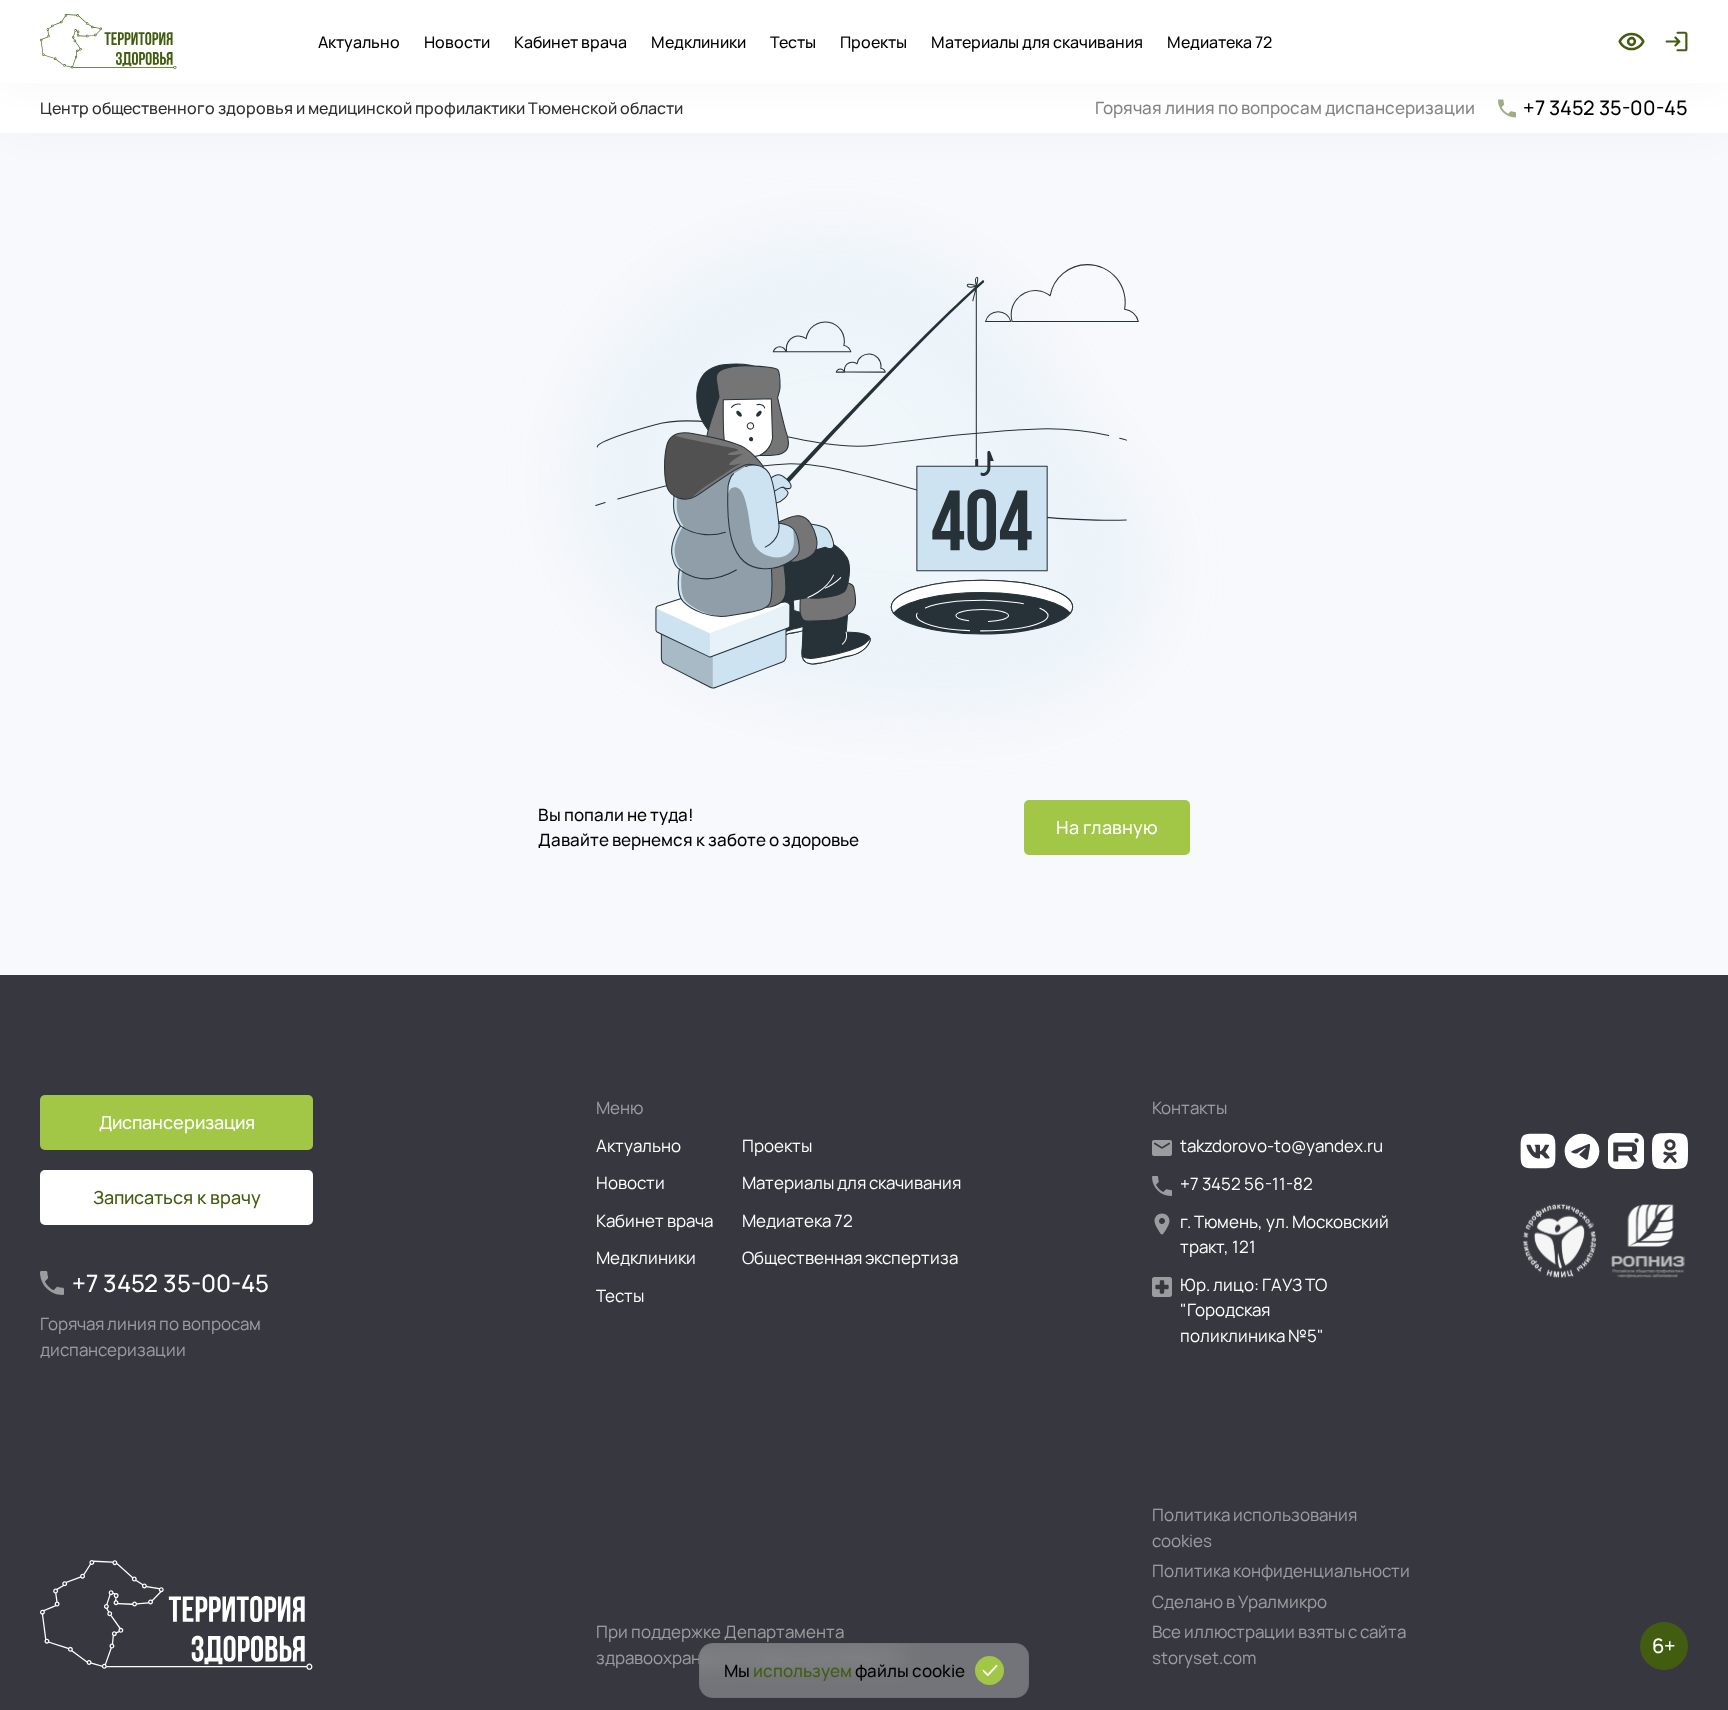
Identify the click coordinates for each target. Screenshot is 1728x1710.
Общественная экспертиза (850, 1257)
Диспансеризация (177, 1122)
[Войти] (1672, 41)
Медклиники (698, 42)
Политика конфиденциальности (1281, 1570)
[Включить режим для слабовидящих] (1631, 41)
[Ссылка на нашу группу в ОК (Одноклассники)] (1670, 1151)
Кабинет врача (570, 42)
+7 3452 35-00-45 (1605, 107)
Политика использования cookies (1254, 1527)
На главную (1107, 827)
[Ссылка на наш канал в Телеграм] (1582, 1151)
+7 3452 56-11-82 (1246, 1183)
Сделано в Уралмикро (1239, 1601)
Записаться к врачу (177, 1197)
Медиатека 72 (1219, 42)
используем (802, 1670)
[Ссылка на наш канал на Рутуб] (1626, 1151)
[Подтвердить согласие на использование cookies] (989, 1670)
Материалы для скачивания (1037, 42)
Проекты (873, 42)
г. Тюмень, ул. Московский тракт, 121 (1284, 1234)
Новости (457, 42)
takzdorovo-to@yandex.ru (1281, 1145)
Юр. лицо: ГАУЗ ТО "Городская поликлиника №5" (1253, 1310)
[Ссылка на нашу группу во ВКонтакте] (1538, 1151)
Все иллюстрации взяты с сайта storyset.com (1279, 1644)
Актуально (359, 42)
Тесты (793, 42)
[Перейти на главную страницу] (108, 41)
